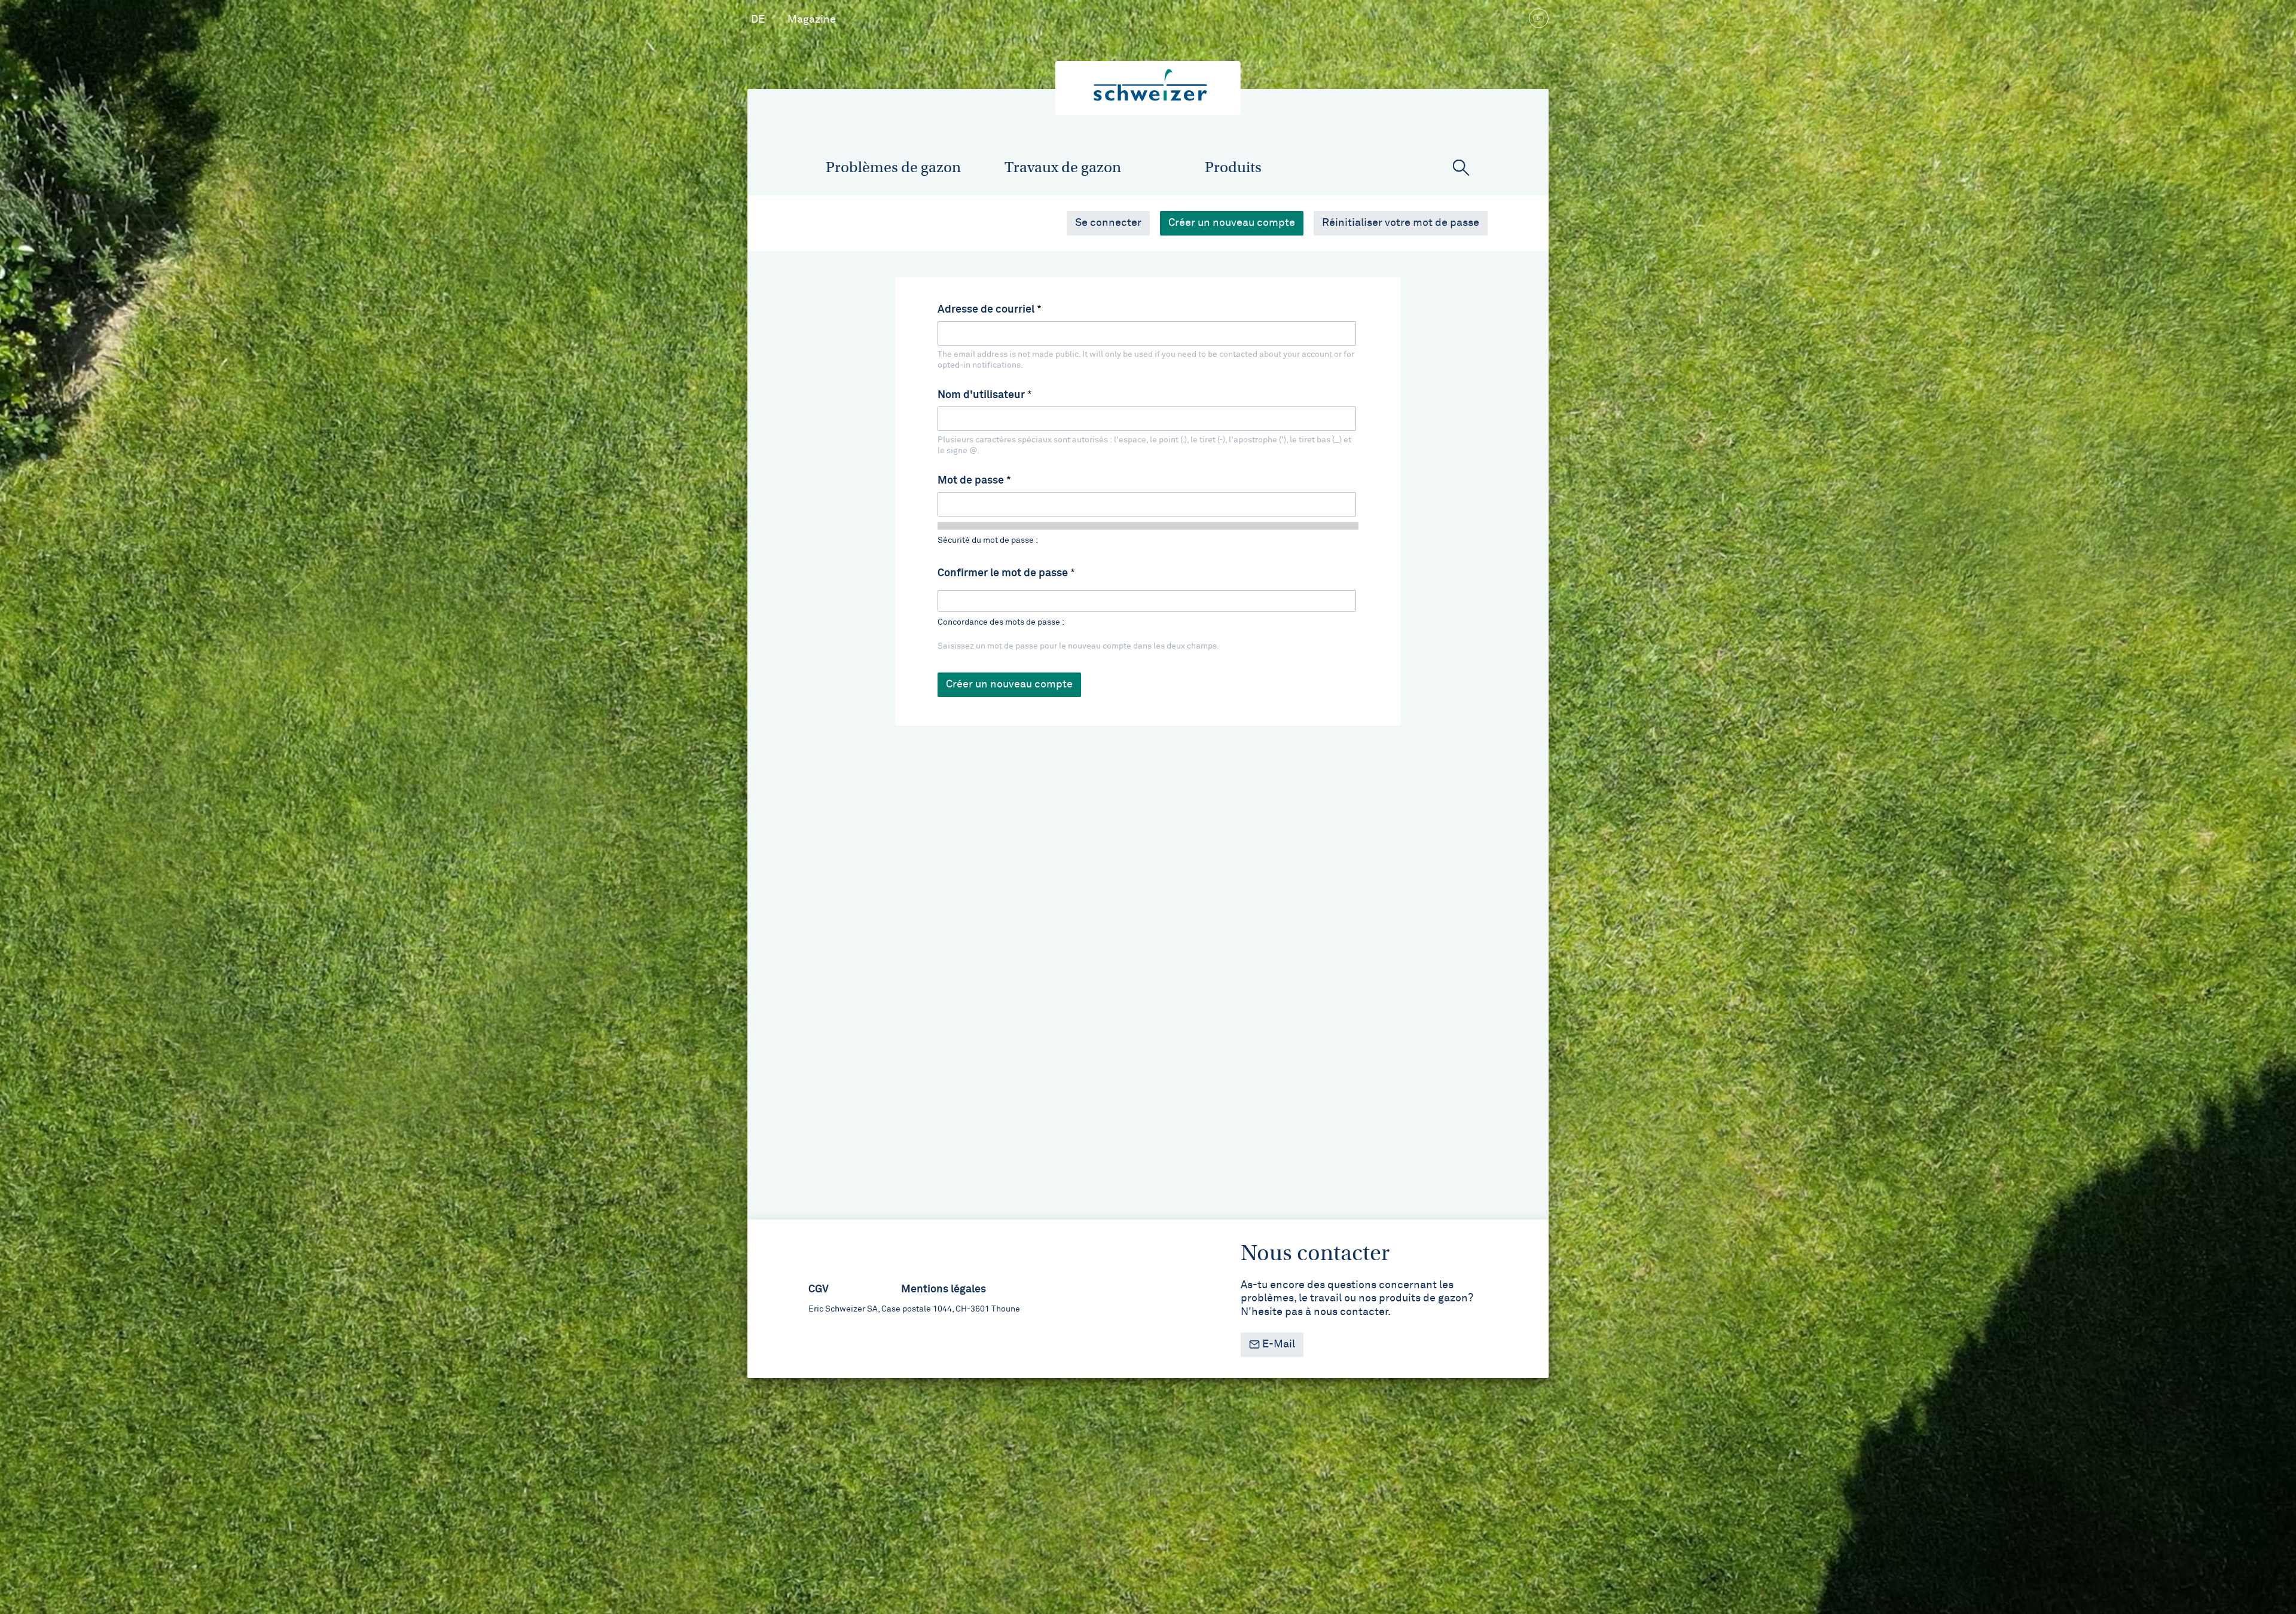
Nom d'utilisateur (981, 395)
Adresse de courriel (986, 310)
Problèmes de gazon (893, 167)
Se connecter (1108, 223)
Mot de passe (971, 481)
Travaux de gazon (1063, 167)
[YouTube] (1538, 20)
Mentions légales (944, 1289)
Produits (1233, 167)
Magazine (812, 20)
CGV (819, 1289)
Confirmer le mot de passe (1003, 573)
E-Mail (1277, 1344)
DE (758, 20)
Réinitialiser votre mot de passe (1401, 223)
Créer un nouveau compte (1236, 223)
